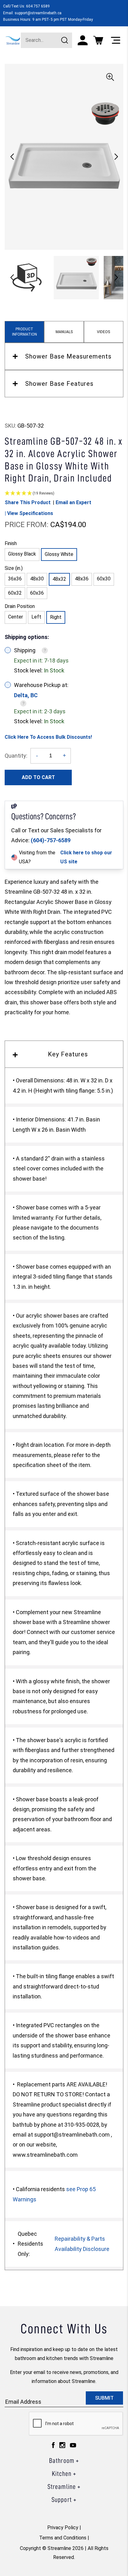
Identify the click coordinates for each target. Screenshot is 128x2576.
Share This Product (28, 502)
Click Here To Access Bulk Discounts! (48, 737)
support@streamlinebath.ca (38, 13)
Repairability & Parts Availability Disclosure (82, 2244)
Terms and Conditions (63, 2538)
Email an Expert (73, 502)
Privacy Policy (63, 2528)
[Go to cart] (98, 40)
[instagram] (62, 2447)
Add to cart (38, 777)
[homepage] (13, 40)
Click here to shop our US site (86, 857)
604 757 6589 (38, 6)
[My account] (83, 40)
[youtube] (73, 2447)
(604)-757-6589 (51, 840)
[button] (116, 157)
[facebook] (53, 2447)
